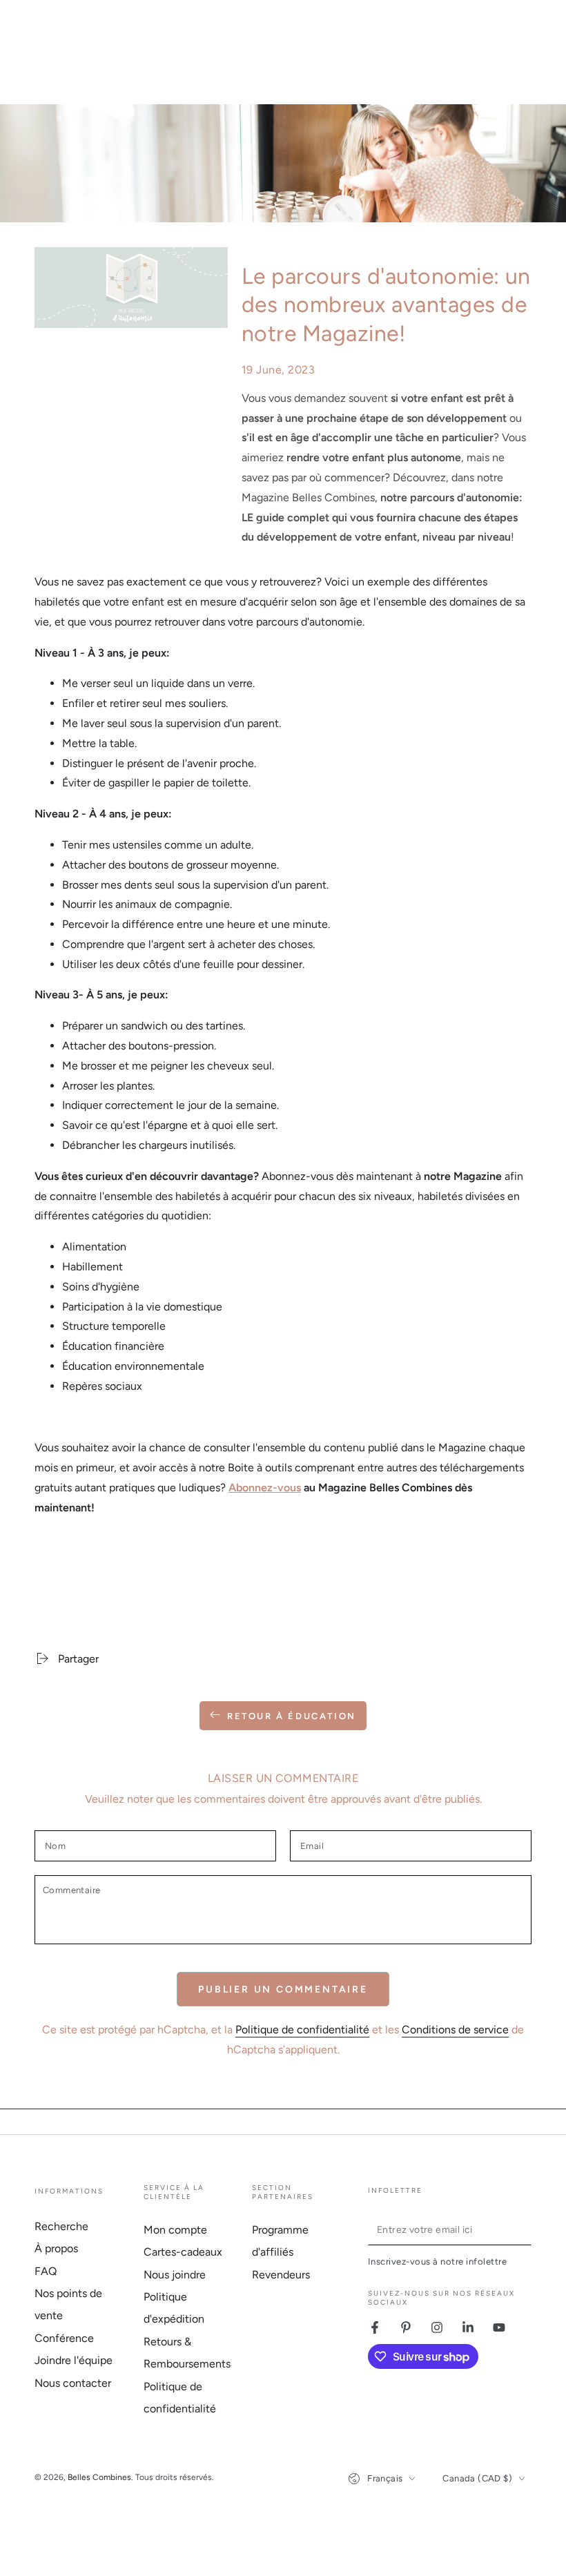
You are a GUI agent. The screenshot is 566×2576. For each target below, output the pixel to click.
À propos (56, 2248)
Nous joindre (175, 2275)
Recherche (61, 2226)
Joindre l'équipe (74, 2360)
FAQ (46, 2271)
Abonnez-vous (265, 1488)
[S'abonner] (524, 2229)
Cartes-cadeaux (183, 2252)
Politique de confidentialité (302, 2030)
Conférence (64, 2338)
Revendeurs (281, 2275)
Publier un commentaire (283, 1989)
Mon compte (175, 2230)
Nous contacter (73, 2383)
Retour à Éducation (292, 1716)
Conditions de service (455, 2030)
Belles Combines (99, 2477)
